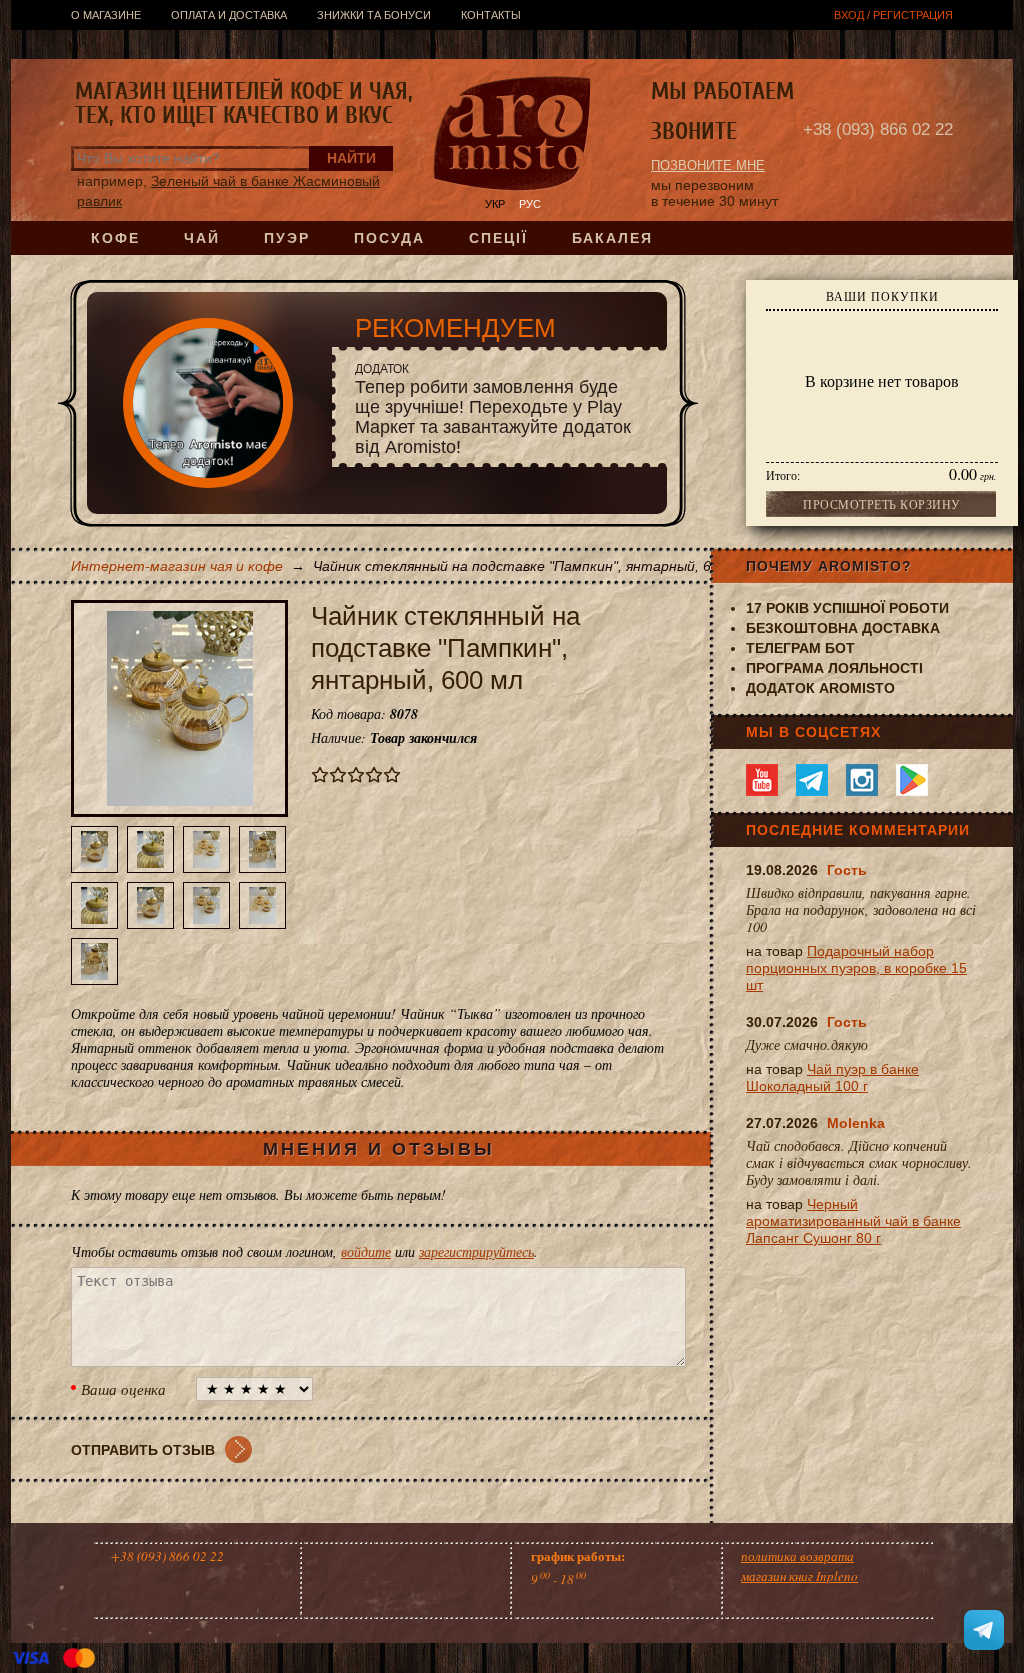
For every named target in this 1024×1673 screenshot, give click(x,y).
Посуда (389, 238)
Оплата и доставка (229, 15)
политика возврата (797, 1556)
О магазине (106, 15)
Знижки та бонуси (374, 15)
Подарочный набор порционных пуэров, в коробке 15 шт (856, 968)
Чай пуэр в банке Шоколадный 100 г (832, 1077)
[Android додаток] (912, 780)
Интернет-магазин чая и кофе (177, 566)
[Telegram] (812, 780)
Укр (495, 204)
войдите (366, 1251)
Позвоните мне (708, 165)
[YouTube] (762, 780)
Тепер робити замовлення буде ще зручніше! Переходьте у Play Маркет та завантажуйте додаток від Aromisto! (493, 409)
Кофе (115, 238)
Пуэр (287, 238)
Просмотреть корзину (882, 504)
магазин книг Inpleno (799, 1576)
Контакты (491, 15)
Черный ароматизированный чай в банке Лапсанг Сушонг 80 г (853, 1221)
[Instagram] (862, 780)
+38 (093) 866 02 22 (878, 129)
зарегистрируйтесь (476, 1251)
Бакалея (612, 238)
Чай (202, 238)
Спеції (498, 238)
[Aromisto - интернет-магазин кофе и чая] (512, 136)
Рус (530, 204)
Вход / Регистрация (893, 15)
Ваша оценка (123, 1389)
